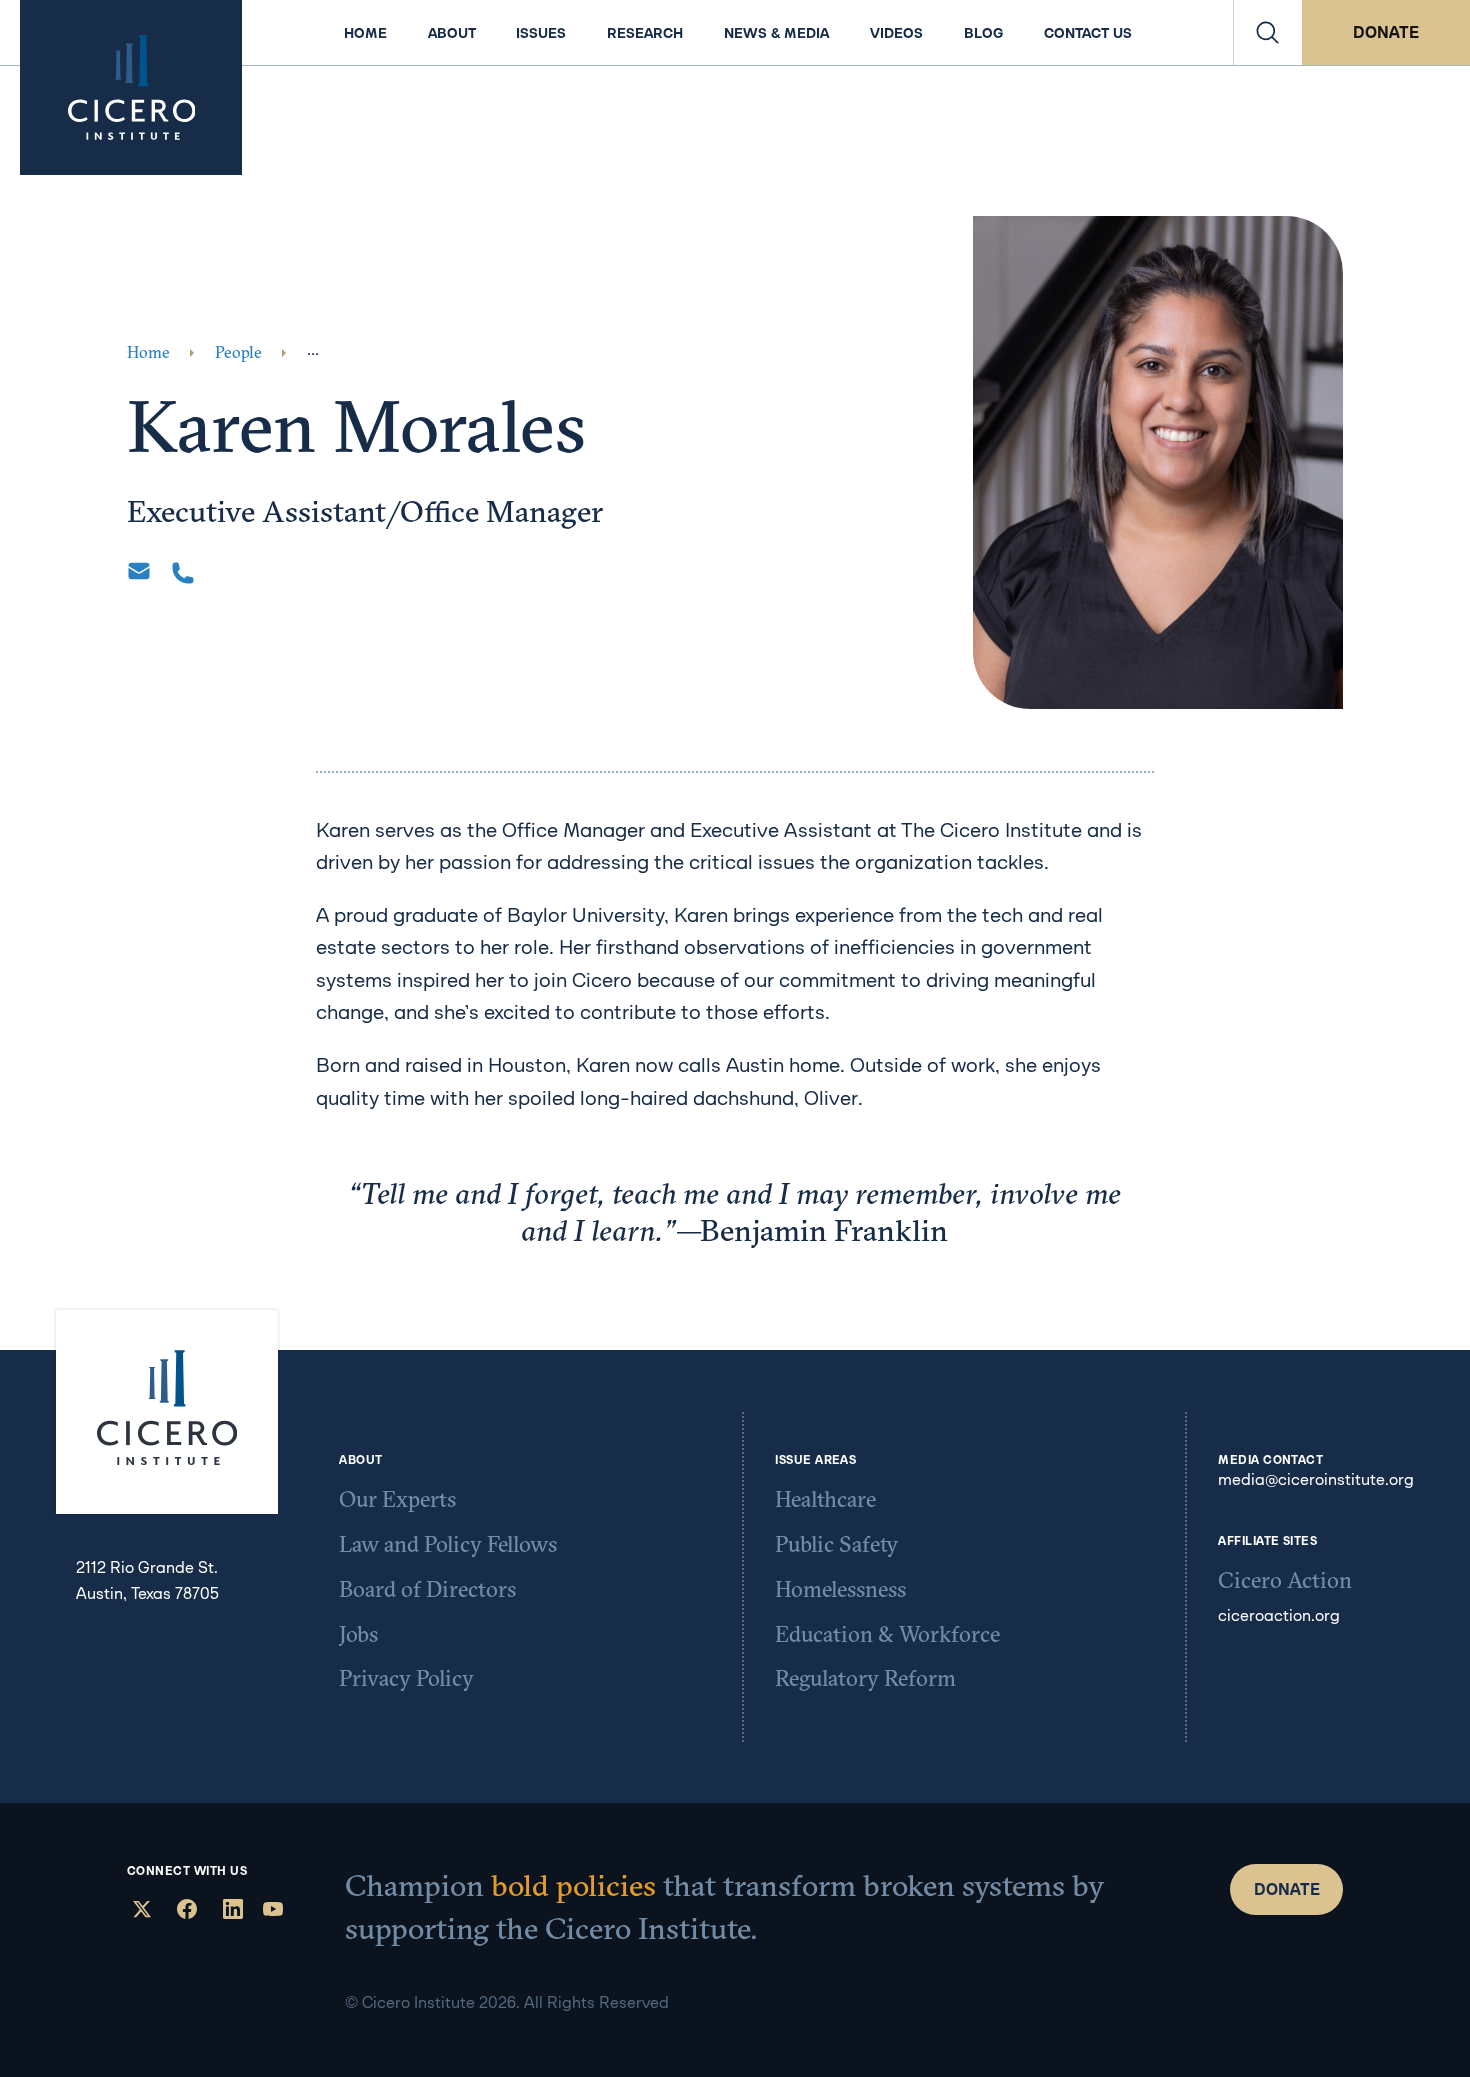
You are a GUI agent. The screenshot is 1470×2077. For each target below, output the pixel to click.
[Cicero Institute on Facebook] (184, 1911)
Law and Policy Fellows (448, 1544)
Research (645, 33)
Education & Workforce (887, 1634)
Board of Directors (427, 1589)
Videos (896, 33)
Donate (1386, 32)
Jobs (358, 1634)
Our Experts (397, 1499)
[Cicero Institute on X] (139, 1911)
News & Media (776, 33)
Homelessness (840, 1589)
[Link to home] (131, 87)
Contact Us (1088, 33)
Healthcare (825, 1499)
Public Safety (836, 1544)
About (452, 33)
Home (365, 33)
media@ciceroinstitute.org (1316, 1479)
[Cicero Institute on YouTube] (273, 1911)
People (238, 352)
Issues (541, 33)
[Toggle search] (1268, 32)
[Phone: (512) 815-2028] (183, 573)
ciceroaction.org (1279, 1615)
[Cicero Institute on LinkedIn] (230, 1911)
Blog (983, 33)
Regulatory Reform (865, 1678)
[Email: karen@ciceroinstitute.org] (139, 571)
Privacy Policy (406, 1678)
